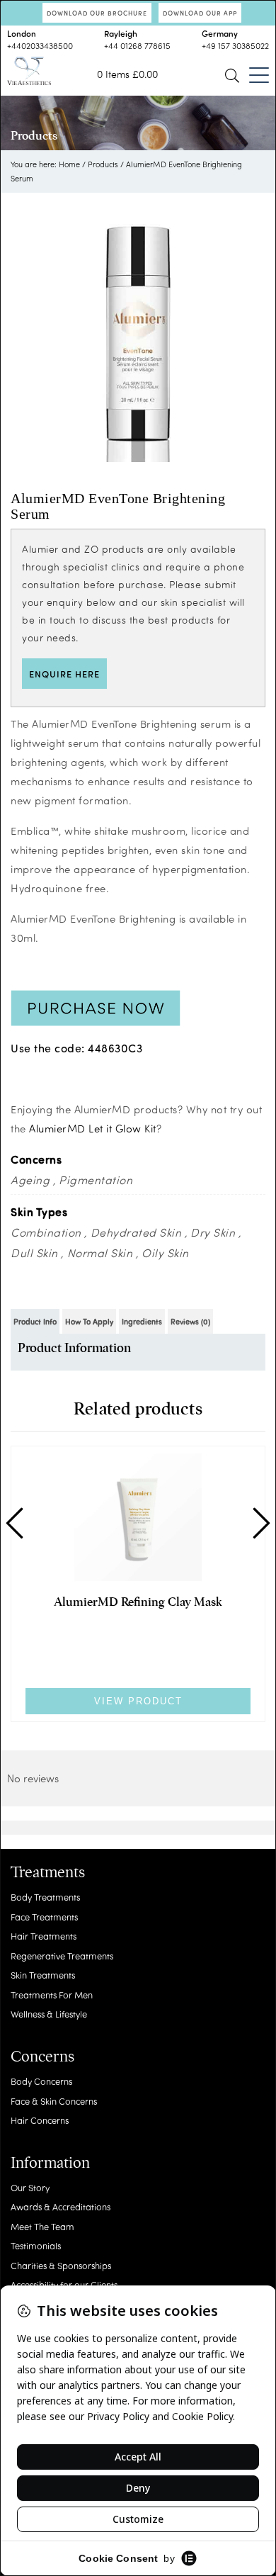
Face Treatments (44, 1917)
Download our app (200, 13)
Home (69, 164)
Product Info (35, 1321)
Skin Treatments (43, 1975)
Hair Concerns (40, 2120)
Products (103, 164)
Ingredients (142, 1321)
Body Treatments (45, 1897)
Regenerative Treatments (62, 1956)
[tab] (35, 1321)
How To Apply (89, 1321)
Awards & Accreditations (61, 2206)
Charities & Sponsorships (61, 2265)
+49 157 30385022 (235, 45)
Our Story (30, 2187)
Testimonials (36, 2245)
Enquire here (64, 674)
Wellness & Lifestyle (49, 2014)
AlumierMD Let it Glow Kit (93, 1128)
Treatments (48, 1872)
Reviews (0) (190, 1321)
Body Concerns (41, 2081)
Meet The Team (42, 2226)
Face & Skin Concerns (54, 2101)
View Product (138, 1701)
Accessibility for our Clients (64, 2284)
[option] (138, 334)
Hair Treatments (44, 1936)
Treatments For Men (52, 1995)
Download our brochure (97, 13)
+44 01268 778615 (137, 45)
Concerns (42, 2057)
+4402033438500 (40, 45)
